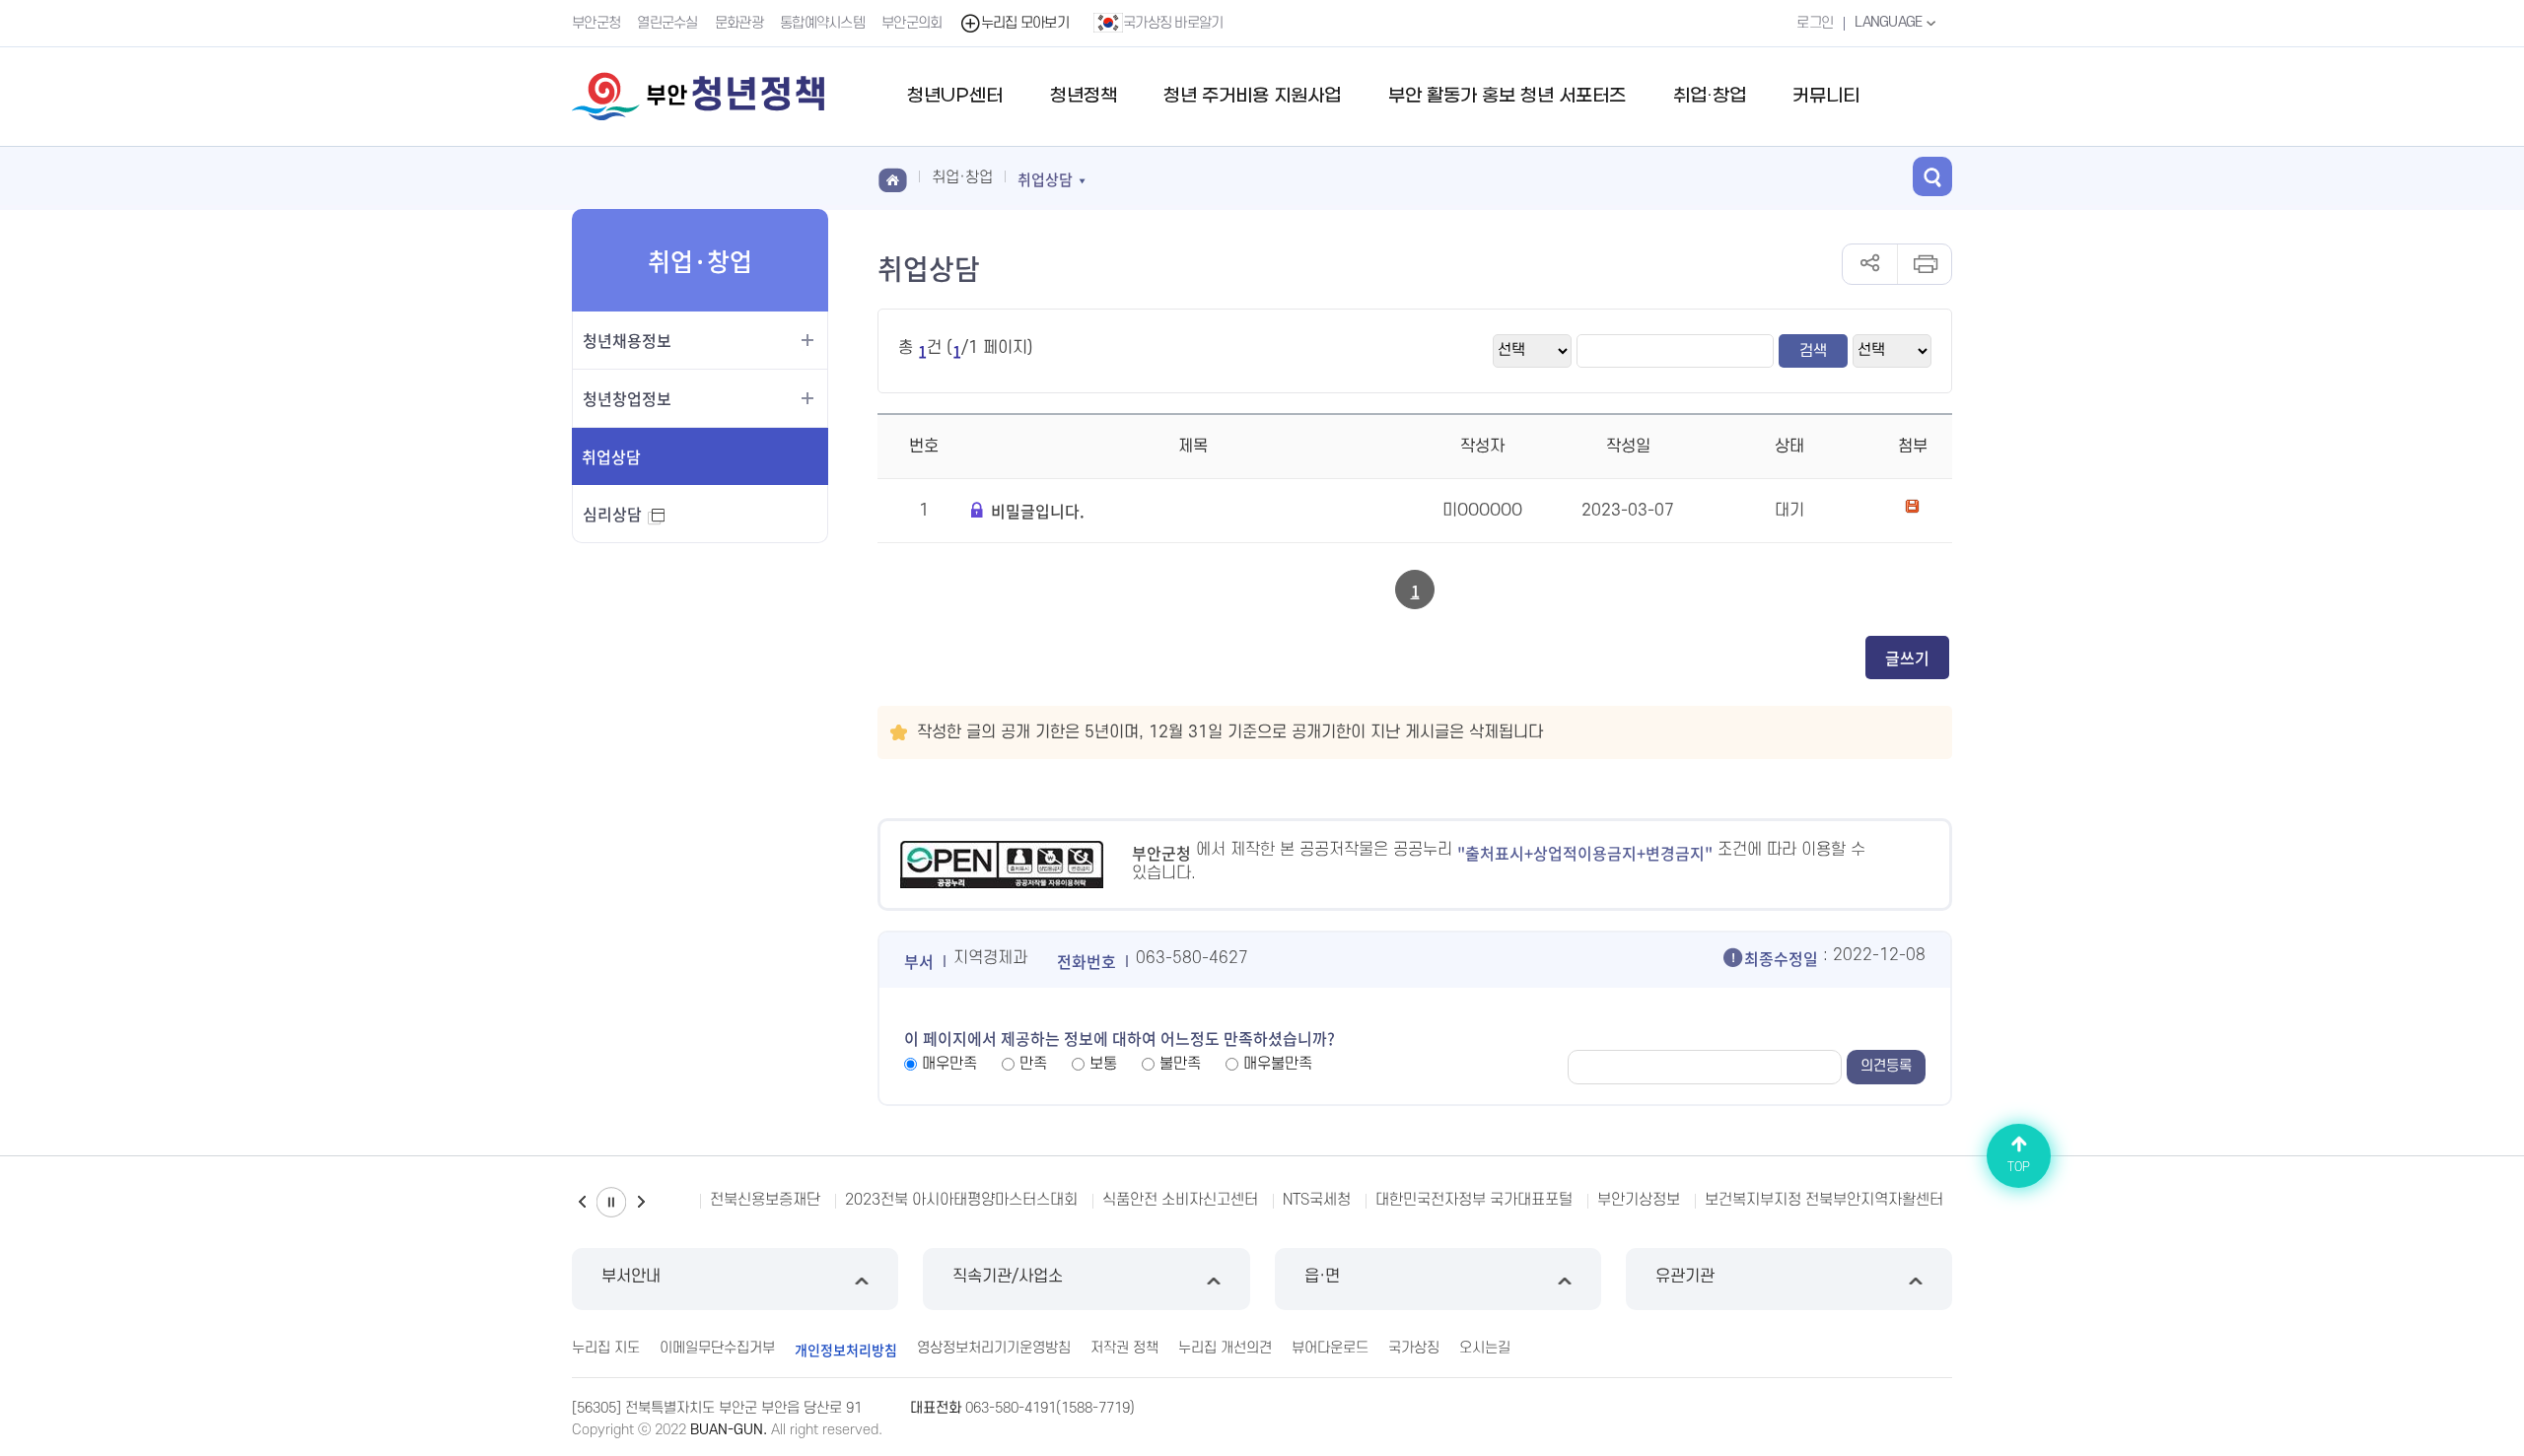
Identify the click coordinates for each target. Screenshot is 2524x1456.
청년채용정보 (627, 340)
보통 (1103, 1064)
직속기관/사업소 (1008, 1277)
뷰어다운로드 (1330, 1348)
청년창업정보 (627, 398)
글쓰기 (1907, 658)
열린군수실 (667, 23)
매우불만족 (1278, 1064)
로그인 (1815, 23)
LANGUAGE (1890, 22)
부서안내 (631, 1277)
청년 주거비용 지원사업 (1252, 96)
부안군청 (596, 23)
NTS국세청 (1317, 1200)
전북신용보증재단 (765, 1200)
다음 (641, 1202)
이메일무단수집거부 (717, 1348)
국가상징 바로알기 (1173, 23)
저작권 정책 (1124, 1348)
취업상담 (611, 456)
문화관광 (739, 23)
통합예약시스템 (822, 23)
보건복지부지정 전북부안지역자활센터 (1824, 1200)
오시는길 (1485, 1348)
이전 (582, 1202)
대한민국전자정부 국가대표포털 (1474, 1200)
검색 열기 (1932, 176)
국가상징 (1414, 1348)
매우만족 (949, 1064)
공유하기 (1870, 264)
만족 (1033, 1064)
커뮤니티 (1826, 96)
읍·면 (1322, 1277)
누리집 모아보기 (1025, 23)
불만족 (1180, 1064)
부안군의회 (912, 23)
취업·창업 (1710, 96)
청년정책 (1084, 96)
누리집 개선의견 (1225, 1348)
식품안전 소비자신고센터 (1180, 1200)
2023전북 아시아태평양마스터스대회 (961, 1200)
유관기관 (1685, 1277)
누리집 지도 (606, 1348)
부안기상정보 (1639, 1200)
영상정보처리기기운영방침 (994, 1348)
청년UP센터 (955, 96)
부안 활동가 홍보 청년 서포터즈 (1507, 96)
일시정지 (611, 1202)
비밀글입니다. (1038, 511)
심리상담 (623, 522)
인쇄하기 (1924, 264)
